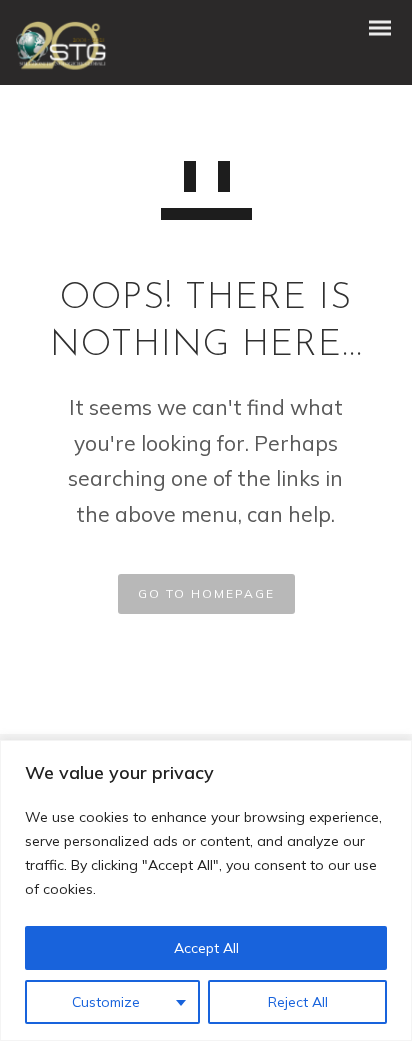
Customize (106, 1002)
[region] (206, 890)
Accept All (206, 948)
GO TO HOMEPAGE (206, 593)
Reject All (298, 1002)
